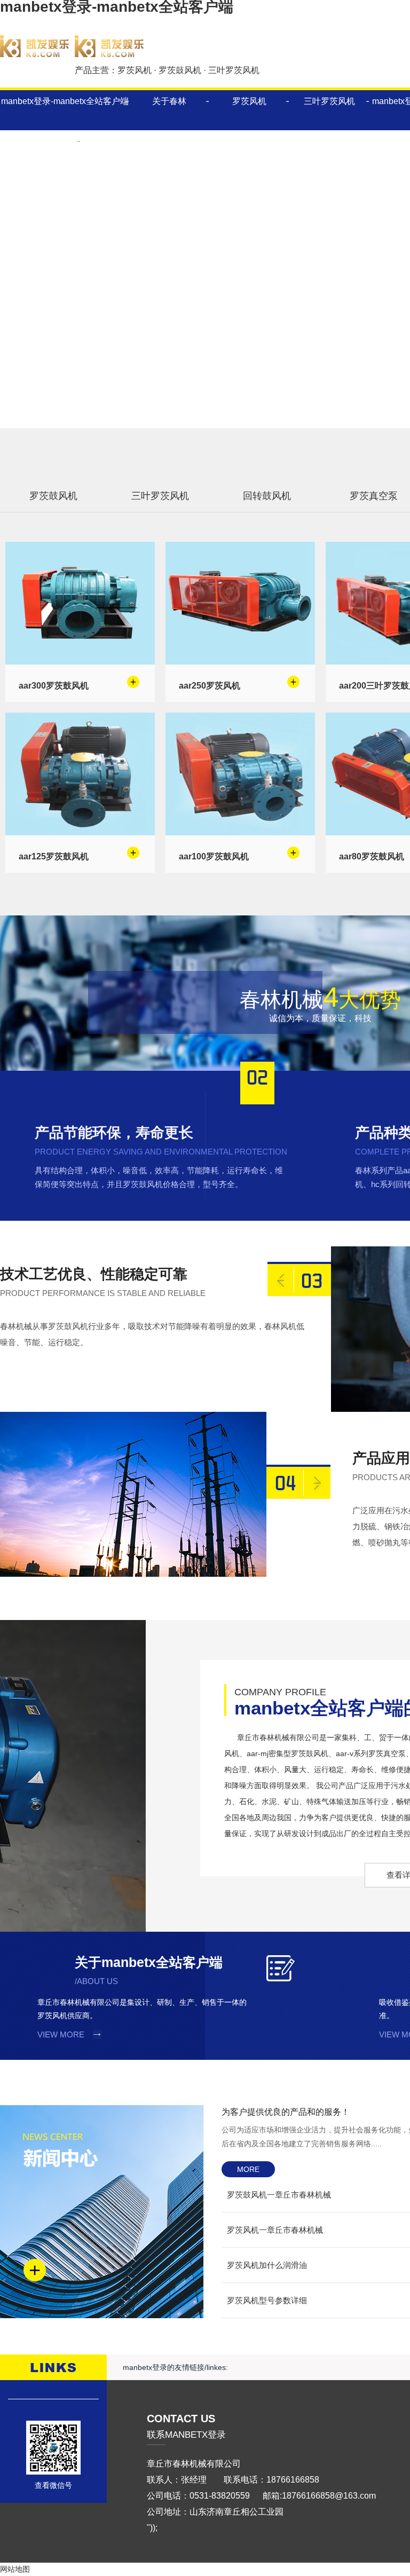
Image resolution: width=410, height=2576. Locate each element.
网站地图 (15, 2569)
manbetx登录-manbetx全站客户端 (65, 101)
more (248, 2169)
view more (61, 2034)
